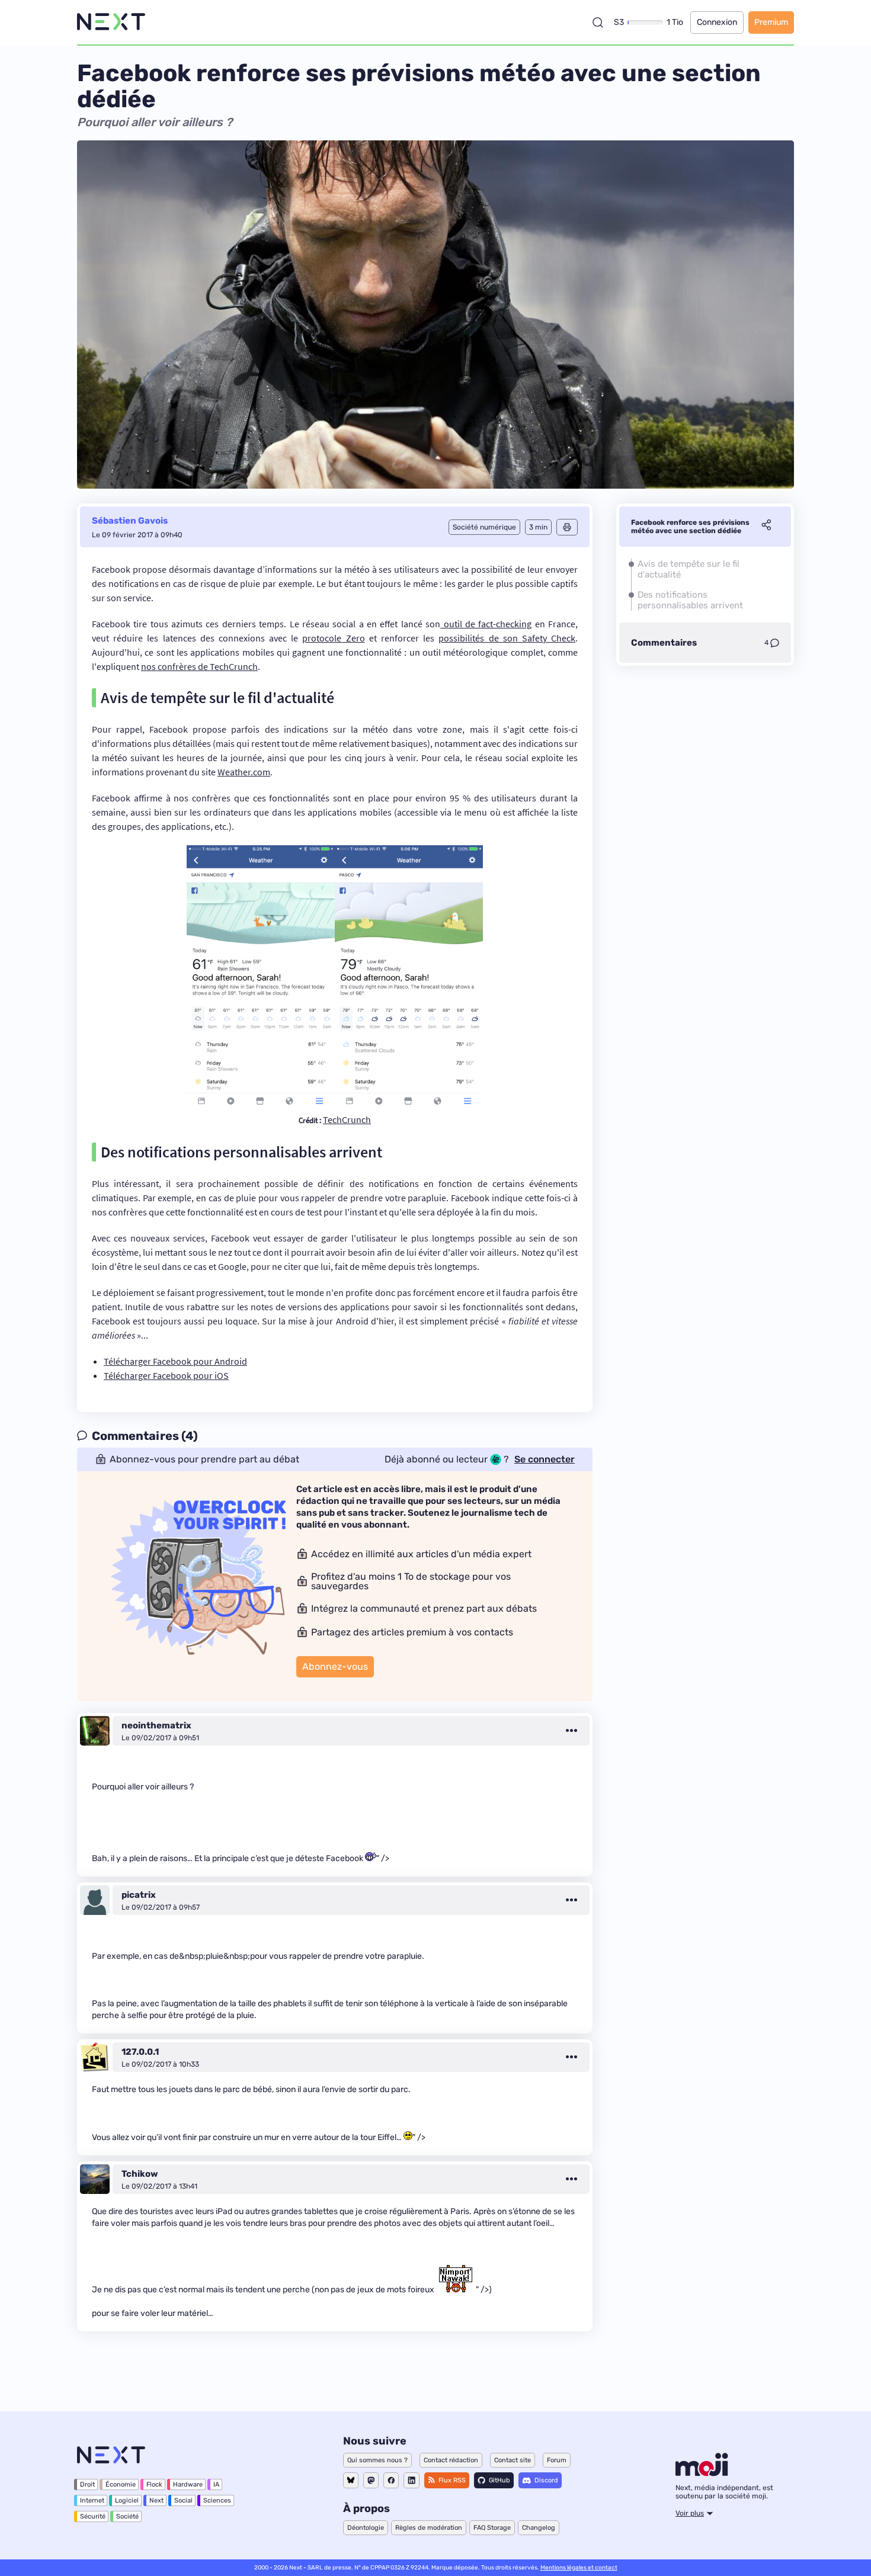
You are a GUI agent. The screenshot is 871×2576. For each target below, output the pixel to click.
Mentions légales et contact (579, 2568)
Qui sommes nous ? (377, 2460)
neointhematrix (156, 1725)
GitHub (499, 2480)
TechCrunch (347, 1119)
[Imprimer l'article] (567, 527)
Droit (87, 2484)
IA (216, 2484)
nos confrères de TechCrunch (199, 666)
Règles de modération (429, 2528)
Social (183, 2500)
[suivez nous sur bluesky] (351, 2480)
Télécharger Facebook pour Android (175, 1361)
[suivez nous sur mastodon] (371, 2480)
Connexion (717, 22)
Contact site (513, 2460)
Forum (557, 2460)
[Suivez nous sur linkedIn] (412, 2480)
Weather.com (244, 772)
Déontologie (366, 2528)
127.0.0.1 (140, 2052)
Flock (154, 2484)
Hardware (188, 2484)
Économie (121, 2484)
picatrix (139, 1895)
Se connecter (545, 1459)
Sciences (217, 2500)
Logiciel (127, 2500)
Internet (92, 2500)
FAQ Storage (492, 2528)
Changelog (539, 2528)
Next (156, 2500)
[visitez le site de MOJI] (702, 2473)
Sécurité (93, 2516)
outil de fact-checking (486, 624)
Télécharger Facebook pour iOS (166, 1375)
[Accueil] (111, 22)
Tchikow (140, 2174)
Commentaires (664, 643)
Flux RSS (452, 2480)
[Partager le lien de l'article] (766, 527)
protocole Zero (333, 638)
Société (127, 2516)
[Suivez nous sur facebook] (391, 2480)
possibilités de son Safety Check (507, 638)
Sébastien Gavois (130, 521)
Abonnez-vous (335, 1666)
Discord (546, 2480)
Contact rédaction (451, 2460)
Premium (771, 22)
